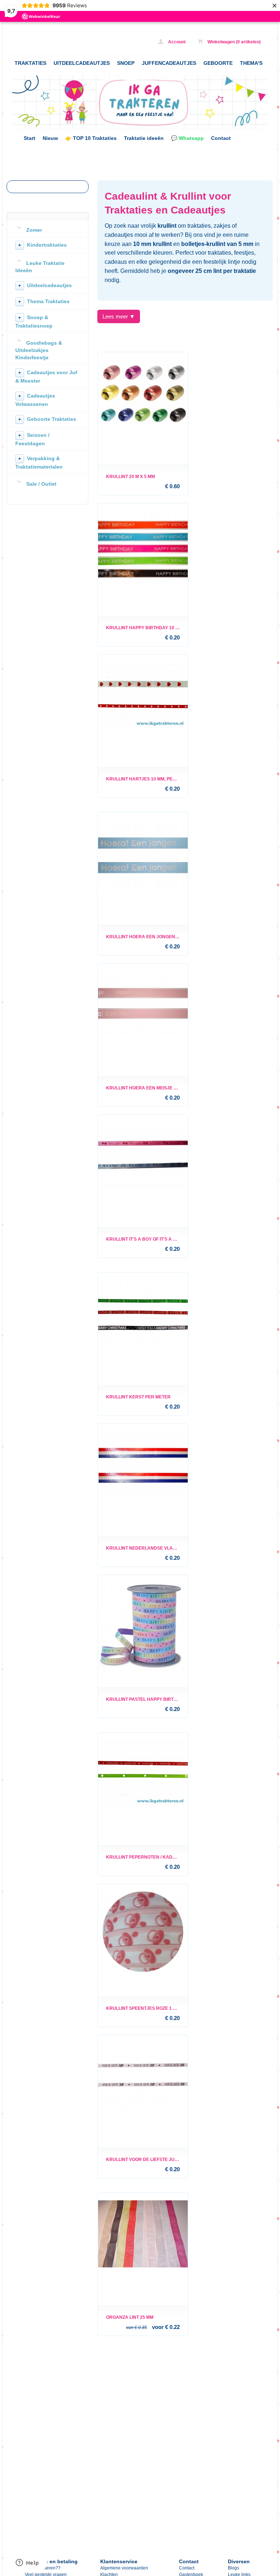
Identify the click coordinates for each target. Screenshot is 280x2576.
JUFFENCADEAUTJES (169, 63)
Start (30, 138)
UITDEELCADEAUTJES (82, 63)
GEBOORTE (218, 63)
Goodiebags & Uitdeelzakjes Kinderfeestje (39, 350)
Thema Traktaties (44, 301)
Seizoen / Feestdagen (32, 439)
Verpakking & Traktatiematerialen (39, 463)
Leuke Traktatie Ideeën (40, 267)
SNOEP (126, 63)
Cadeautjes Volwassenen (35, 400)
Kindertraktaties (42, 245)
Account (176, 42)
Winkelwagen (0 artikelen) (234, 42)
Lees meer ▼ (119, 316)
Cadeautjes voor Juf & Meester (46, 377)
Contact (221, 138)
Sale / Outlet (41, 484)
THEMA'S (251, 63)
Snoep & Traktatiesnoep (34, 322)
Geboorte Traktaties (47, 419)
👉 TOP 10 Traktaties (91, 138)
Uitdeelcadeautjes (45, 285)
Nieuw (50, 138)
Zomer (34, 230)
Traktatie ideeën (144, 138)
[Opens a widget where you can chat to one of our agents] (27, 2563)
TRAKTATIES (30, 63)
